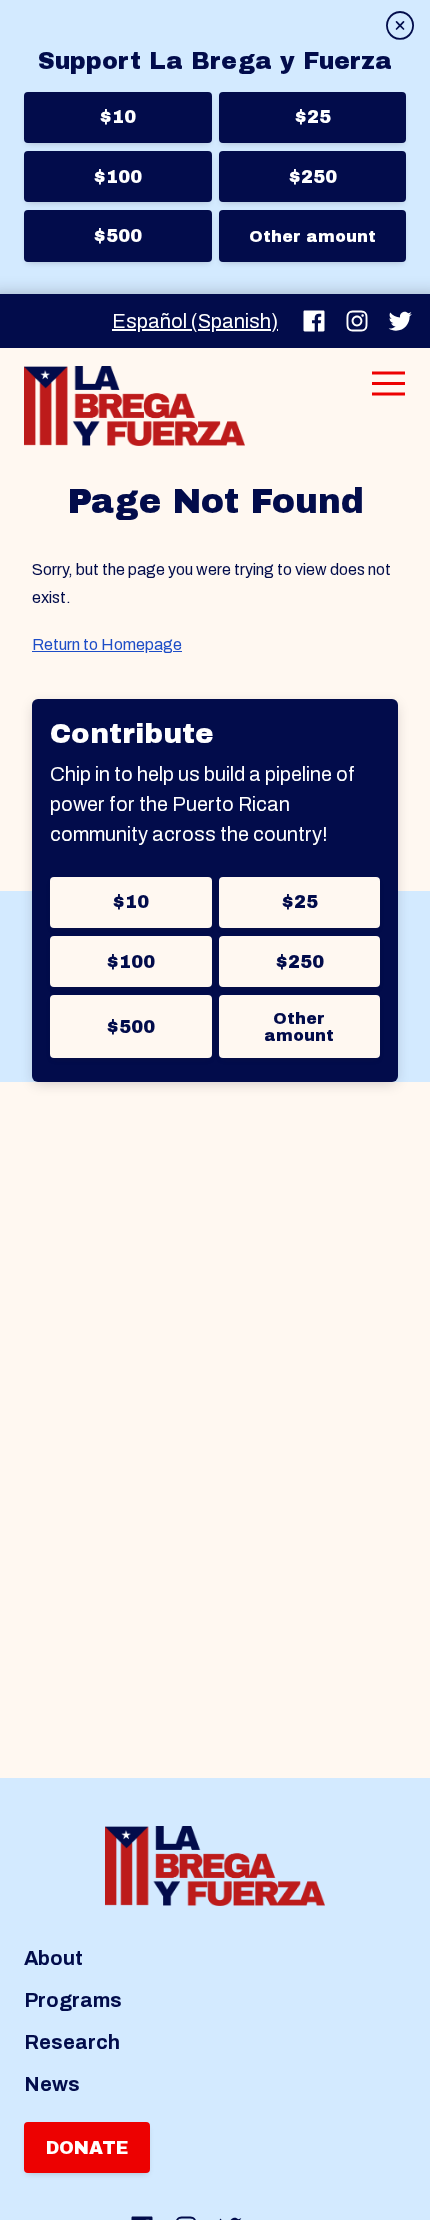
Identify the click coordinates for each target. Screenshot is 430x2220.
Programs (73, 2000)
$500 (117, 236)
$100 (117, 177)
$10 (117, 117)
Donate (87, 2148)
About (53, 1958)
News (52, 2084)
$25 (312, 117)
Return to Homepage (107, 644)
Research (72, 2042)
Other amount (312, 236)
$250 (312, 177)
